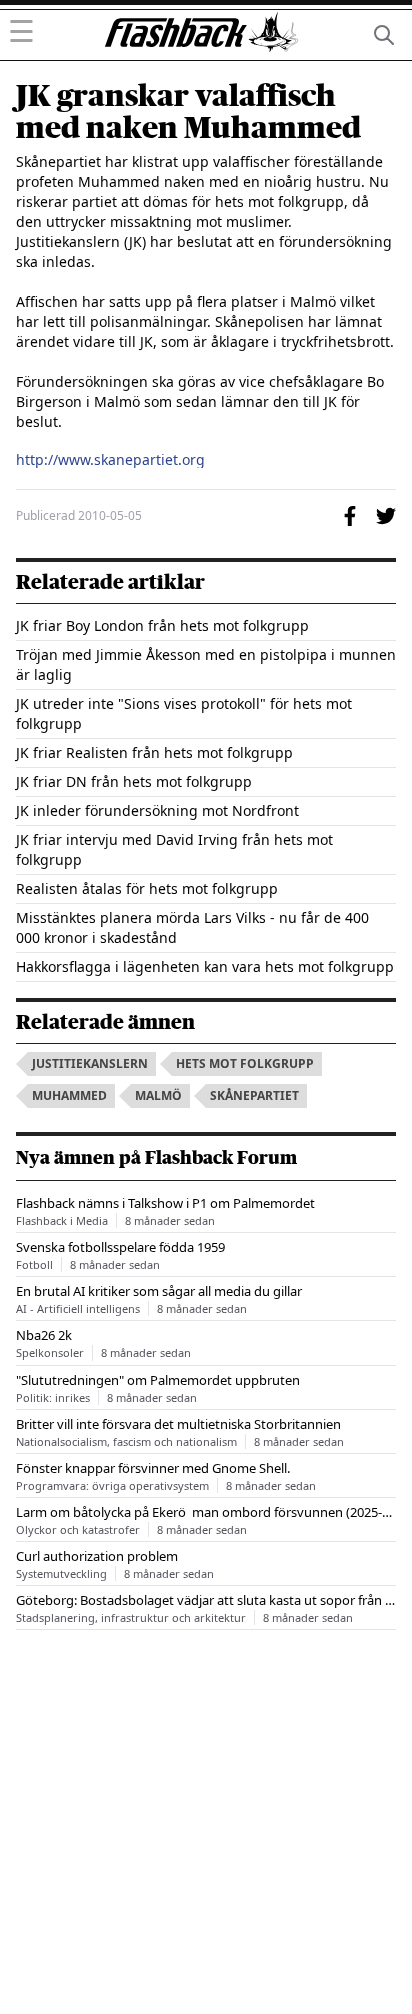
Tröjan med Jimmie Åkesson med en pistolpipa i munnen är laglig (206, 664)
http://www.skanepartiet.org (110, 460)
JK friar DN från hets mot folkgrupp (134, 781)
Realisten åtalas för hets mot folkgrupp (147, 888)
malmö (158, 1095)
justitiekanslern (90, 1063)
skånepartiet (254, 1095)
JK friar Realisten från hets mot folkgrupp (154, 752)
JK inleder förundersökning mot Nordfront (157, 810)
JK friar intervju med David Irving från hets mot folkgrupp (174, 849)
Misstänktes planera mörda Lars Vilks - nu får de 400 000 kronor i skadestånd (192, 927)
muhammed (69, 1095)
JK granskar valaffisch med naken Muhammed (188, 112)
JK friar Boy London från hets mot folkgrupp (162, 625)
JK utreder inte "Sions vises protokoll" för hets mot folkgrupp (184, 713)
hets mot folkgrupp (245, 1063)
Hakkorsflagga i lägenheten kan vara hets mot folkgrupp (205, 966)
